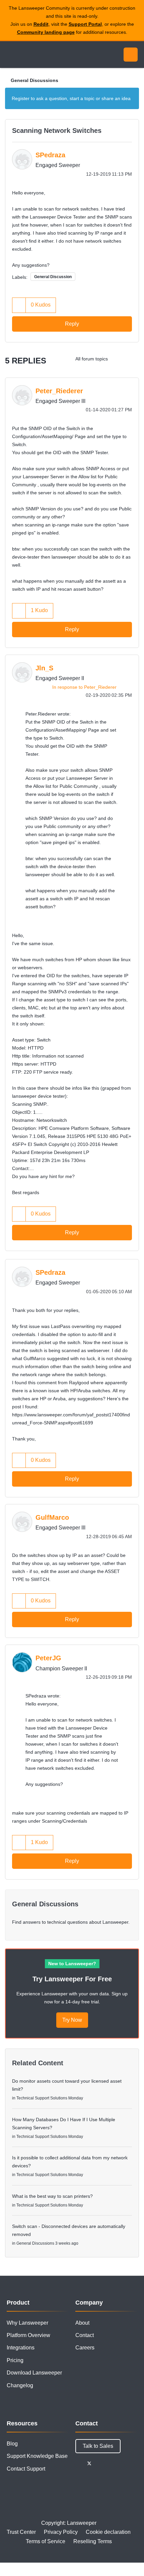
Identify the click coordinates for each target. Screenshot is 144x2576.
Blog (12, 2444)
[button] (19, 305)
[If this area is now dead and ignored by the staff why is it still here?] (119, 359)
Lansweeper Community (37, 55)
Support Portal (85, 24)
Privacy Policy (61, 2532)
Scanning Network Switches (57, 131)
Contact (85, 2335)
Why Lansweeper (27, 2323)
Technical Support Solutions (42, 2098)
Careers (85, 2348)
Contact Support (26, 2469)
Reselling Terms (93, 2541)
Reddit (41, 24)
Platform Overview (28, 2335)
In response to (84, 687)
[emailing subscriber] (132, 359)
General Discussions (34, 80)
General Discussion (53, 277)
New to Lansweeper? (72, 1964)
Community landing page (46, 32)
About (82, 2323)
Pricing (15, 2360)
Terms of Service (46, 2541)
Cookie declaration (108, 2532)
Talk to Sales (98, 2446)
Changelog (20, 2385)
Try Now (72, 2020)
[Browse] (10, 55)
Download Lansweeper (34, 2373)
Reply (72, 324)
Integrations (21, 2348)
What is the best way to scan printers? (52, 2196)
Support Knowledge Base (37, 2456)
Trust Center (21, 2532)
